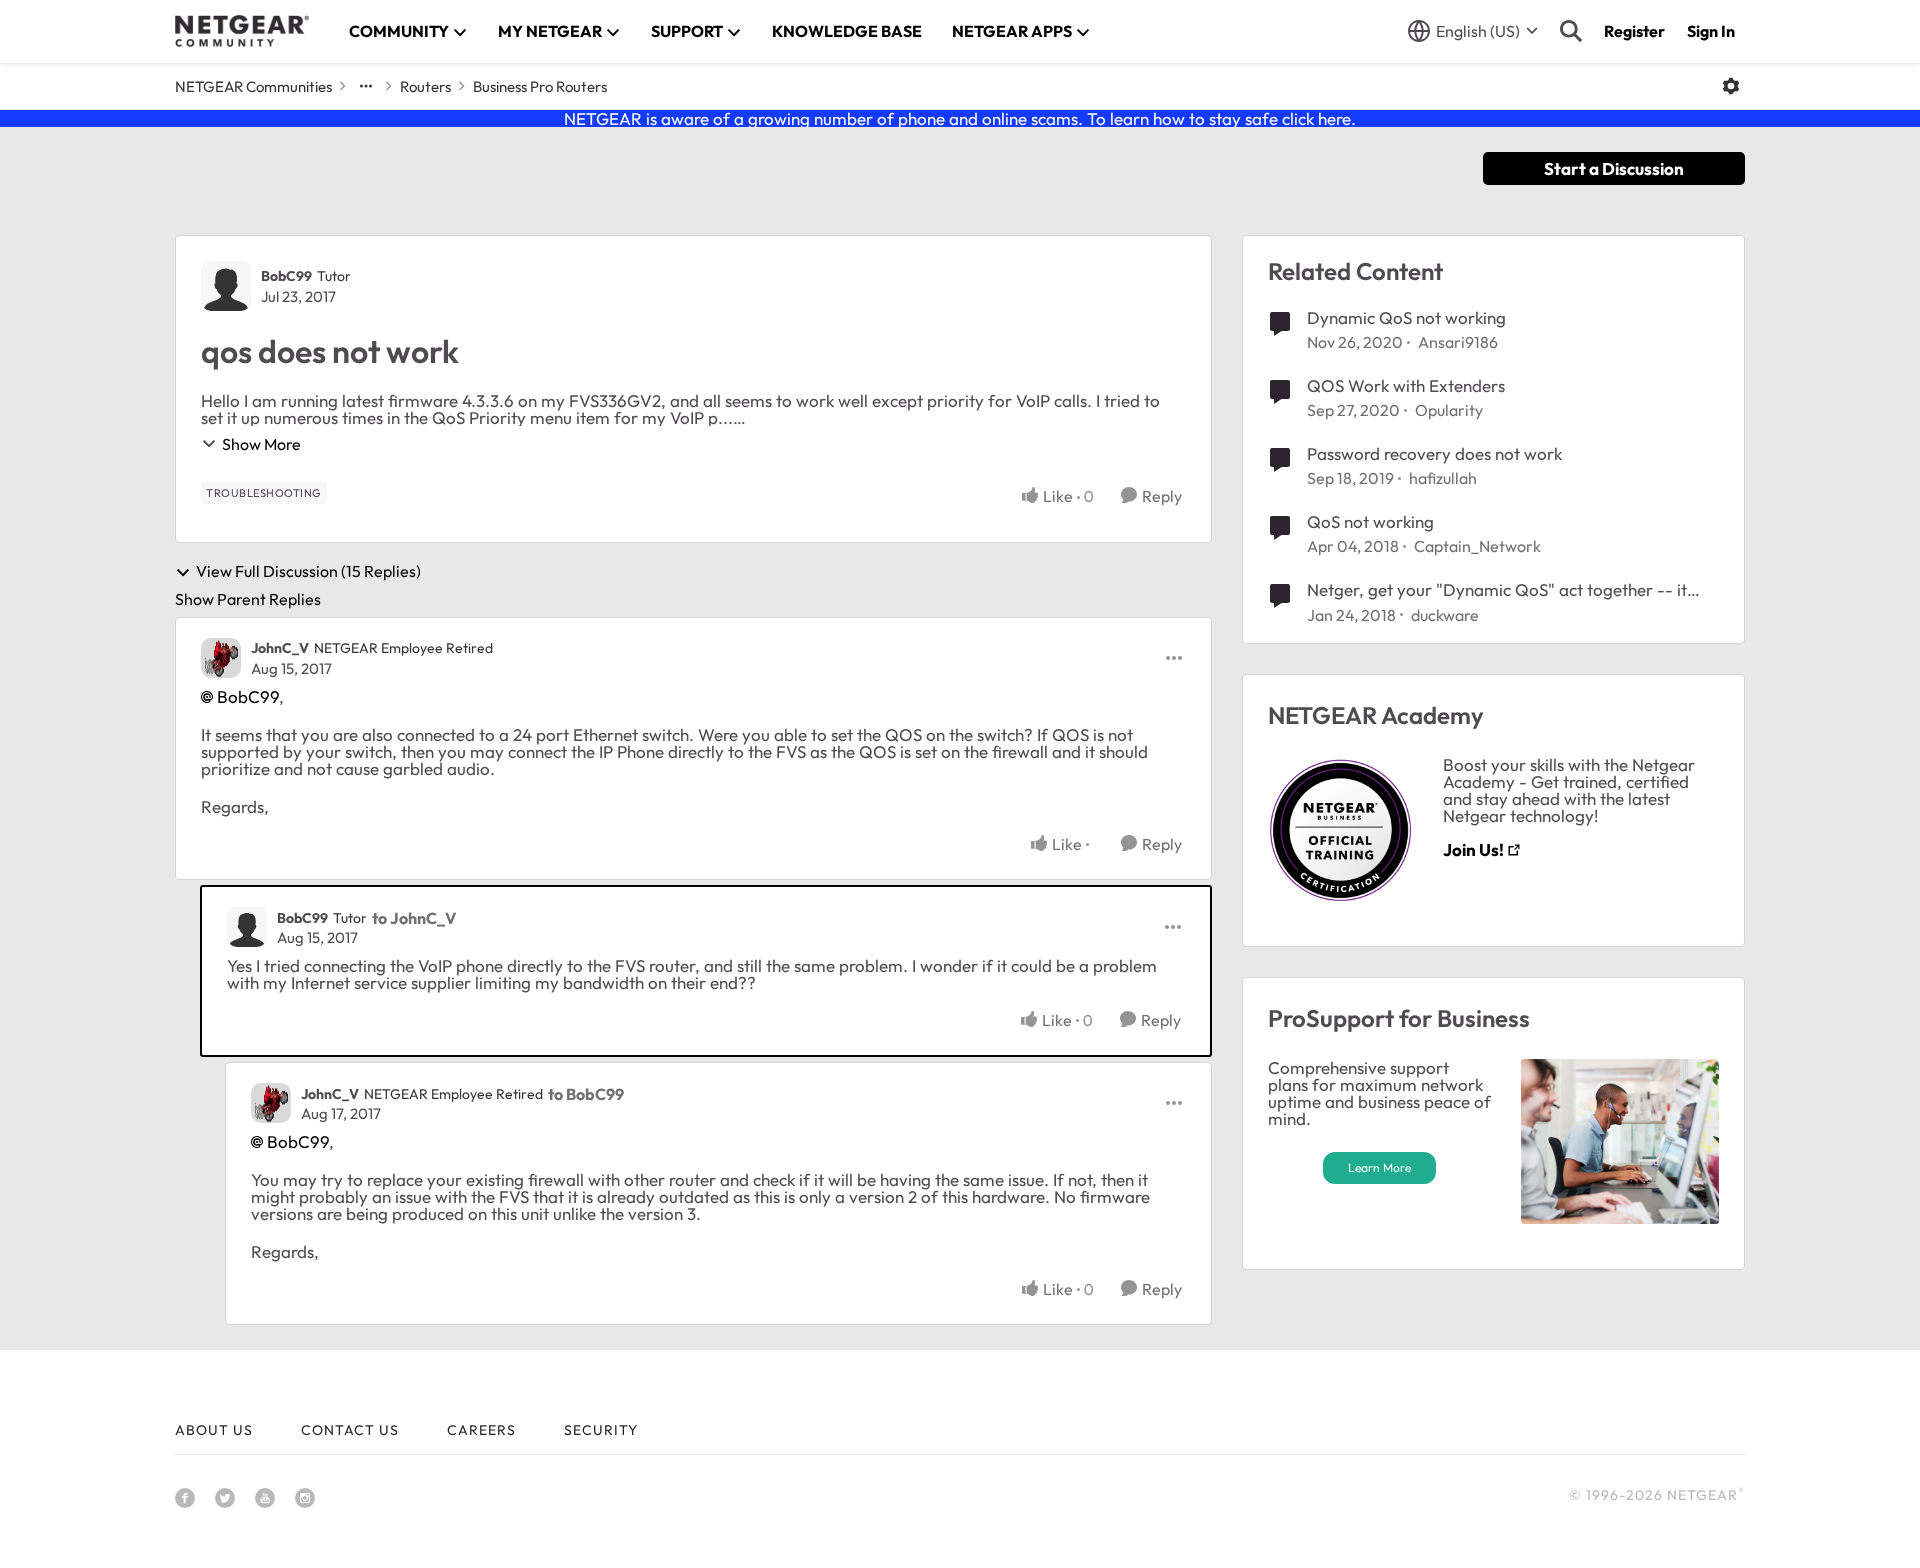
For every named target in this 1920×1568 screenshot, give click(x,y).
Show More (261, 444)
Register (1634, 31)
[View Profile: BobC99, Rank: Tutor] (226, 286)
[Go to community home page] (242, 31)
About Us (214, 1430)
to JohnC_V (414, 918)
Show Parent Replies (248, 599)
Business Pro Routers (540, 86)
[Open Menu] (1731, 86)
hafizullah (1443, 478)
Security (601, 1430)
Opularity (1449, 410)
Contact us (350, 1430)
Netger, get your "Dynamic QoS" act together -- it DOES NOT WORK (1497, 590)
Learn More (1379, 1167)
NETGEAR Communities (253, 86)
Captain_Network (1477, 546)
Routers (425, 86)
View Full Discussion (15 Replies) (308, 572)
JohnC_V (280, 648)
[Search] (1571, 31)
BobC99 (286, 276)
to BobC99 (586, 1094)
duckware (1445, 615)
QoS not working (1370, 521)
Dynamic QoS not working (1406, 317)
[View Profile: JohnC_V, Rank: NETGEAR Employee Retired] (221, 658)
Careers (481, 1430)
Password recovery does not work (1434, 453)
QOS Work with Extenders (1406, 385)
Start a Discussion (1614, 168)
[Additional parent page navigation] (366, 86)
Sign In (1711, 31)
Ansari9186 (1458, 342)
